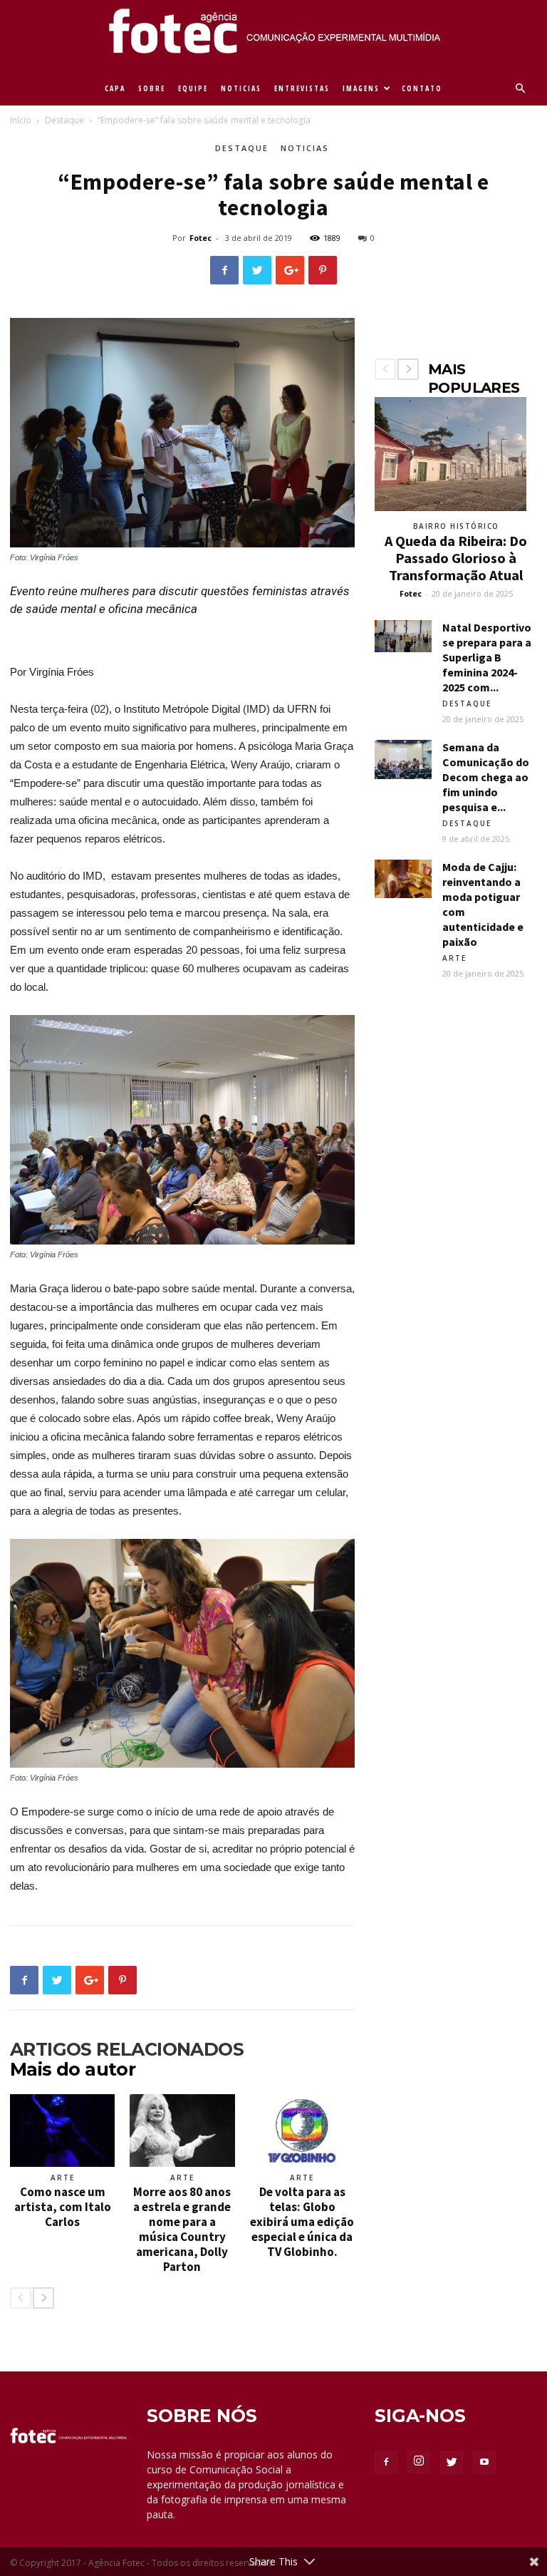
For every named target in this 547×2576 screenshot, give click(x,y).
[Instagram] (419, 2462)
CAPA (115, 88)
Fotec (200, 238)
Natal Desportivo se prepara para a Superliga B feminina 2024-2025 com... (487, 657)
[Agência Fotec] (273, 36)
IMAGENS (361, 88)
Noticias (305, 148)
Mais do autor (73, 2069)
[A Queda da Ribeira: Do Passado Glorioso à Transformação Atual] (456, 454)
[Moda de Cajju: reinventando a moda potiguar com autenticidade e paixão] (403, 879)
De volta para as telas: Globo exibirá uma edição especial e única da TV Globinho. (302, 2222)
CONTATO (422, 88)
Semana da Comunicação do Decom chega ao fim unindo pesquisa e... (486, 777)
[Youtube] (484, 2463)
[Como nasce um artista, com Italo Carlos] (62, 2130)
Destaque (64, 120)
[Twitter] (452, 2463)
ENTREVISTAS (302, 88)
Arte (63, 2178)
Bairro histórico (456, 526)
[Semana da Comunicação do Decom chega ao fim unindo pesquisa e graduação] (403, 759)
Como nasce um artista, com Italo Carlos (63, 2207)
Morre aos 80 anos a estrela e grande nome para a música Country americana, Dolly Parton (182, 2229)
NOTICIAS (241, 88)
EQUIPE (193, 88)
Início (21, 120)
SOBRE (152, 88)
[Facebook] (386, 2463)
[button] (520, 89)
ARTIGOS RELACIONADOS (127, 2049)
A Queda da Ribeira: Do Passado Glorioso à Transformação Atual (456, 558)
